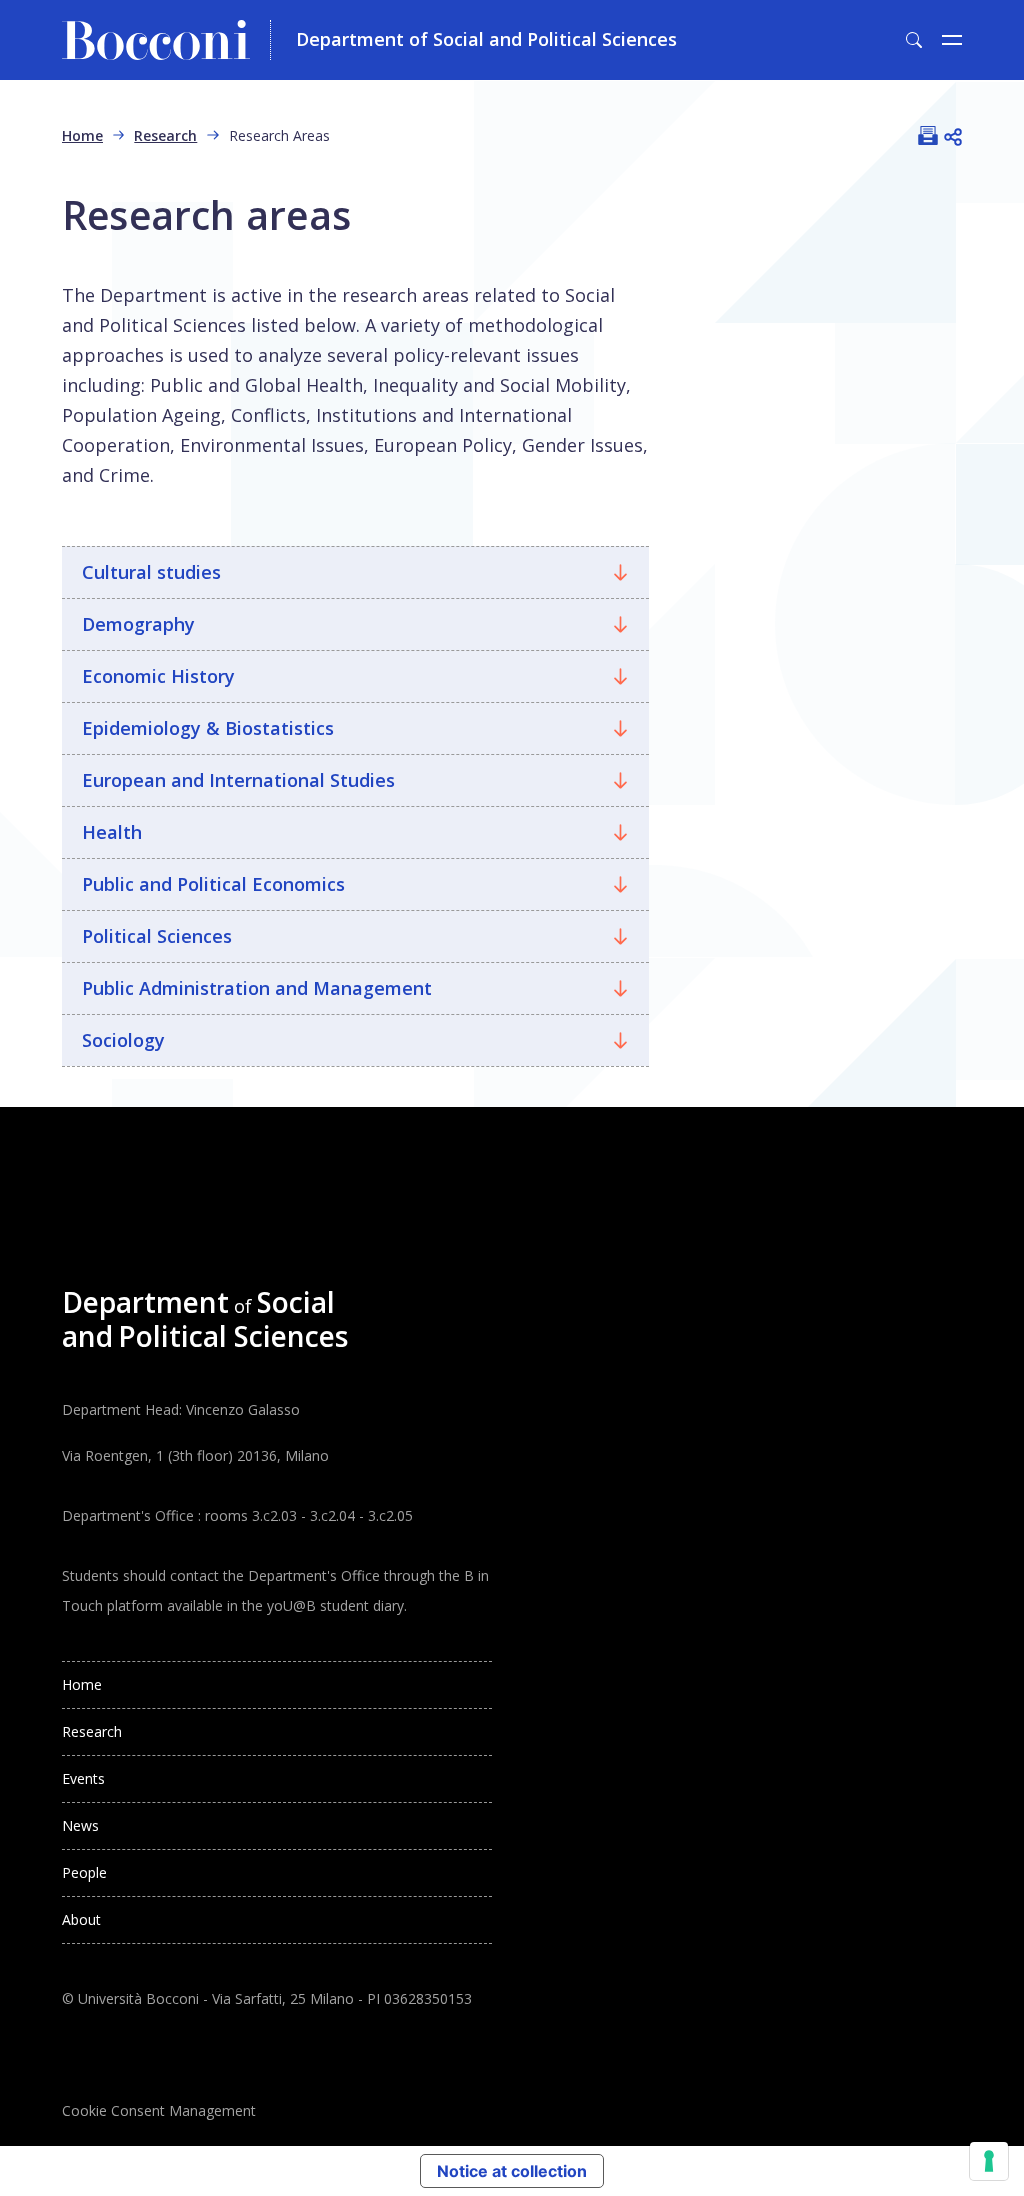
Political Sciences (157, 936)
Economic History (158, 676)
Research (165, 135)
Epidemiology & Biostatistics (208, 728)
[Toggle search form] (914, 40)
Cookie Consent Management (159, 2110)
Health (112, 832)
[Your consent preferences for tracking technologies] (989, 2161)
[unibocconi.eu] (166, 40)
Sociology (123, 1040)
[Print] (928, 135)
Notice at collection (512, 2171)
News (80, 1825)
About (81, 1919)
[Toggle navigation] (952, 40)
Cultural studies (151, 572)
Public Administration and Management (257, 988)
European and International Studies (238, 780)
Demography (138, 624)
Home (82, 135)
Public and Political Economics (213, 884)
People (84, 1872)
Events (83, 1778)
